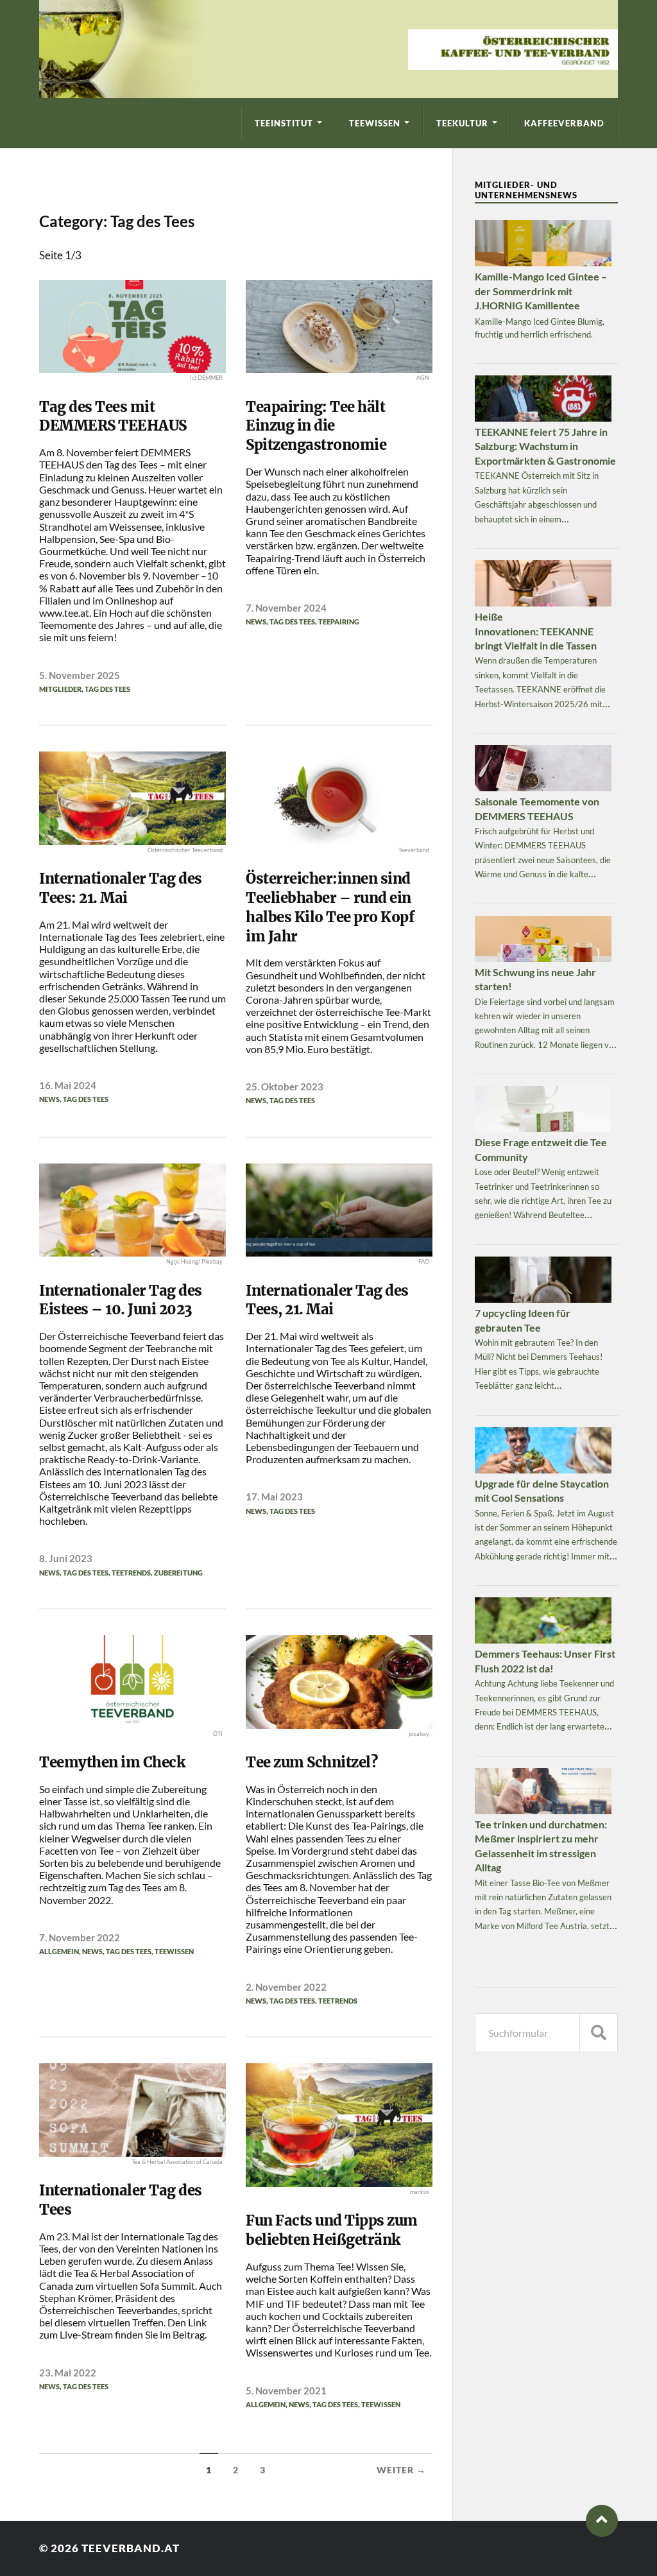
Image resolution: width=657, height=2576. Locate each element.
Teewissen (375, 123)
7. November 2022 (80, 1937)
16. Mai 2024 (68, 1085)
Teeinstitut (284, 123)
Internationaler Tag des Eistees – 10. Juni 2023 (121, 1300)
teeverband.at (131, 2548)
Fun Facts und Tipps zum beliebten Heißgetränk (332, 2230)
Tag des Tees (107, 689)
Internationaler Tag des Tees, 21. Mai (327, 1300)
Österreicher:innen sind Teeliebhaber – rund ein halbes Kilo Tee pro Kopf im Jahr (330, 907)
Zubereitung (178, 1573)
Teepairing (339, 622)
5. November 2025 (80, 675)
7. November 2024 (286, 608)
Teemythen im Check (115, 1762)
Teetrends (131, 1573)
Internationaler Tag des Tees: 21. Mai (121, 888)
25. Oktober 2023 (285, 1086)
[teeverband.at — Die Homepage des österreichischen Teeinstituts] (328, 49)
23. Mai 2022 (68, 2373)
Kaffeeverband (564, 123)
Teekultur (462, 123)
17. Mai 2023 (274, 1497)
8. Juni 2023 (66, 1558)
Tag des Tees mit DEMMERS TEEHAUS (113, 416)
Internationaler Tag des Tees (121, 2200)
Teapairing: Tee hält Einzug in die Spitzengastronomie (316, 426)
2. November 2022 (286, 1987)
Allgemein (59, 1951)
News (256, 622)
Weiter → (401, 2470)
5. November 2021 (286, 2391)
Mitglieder (60, 689)
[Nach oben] (602, 2521)
